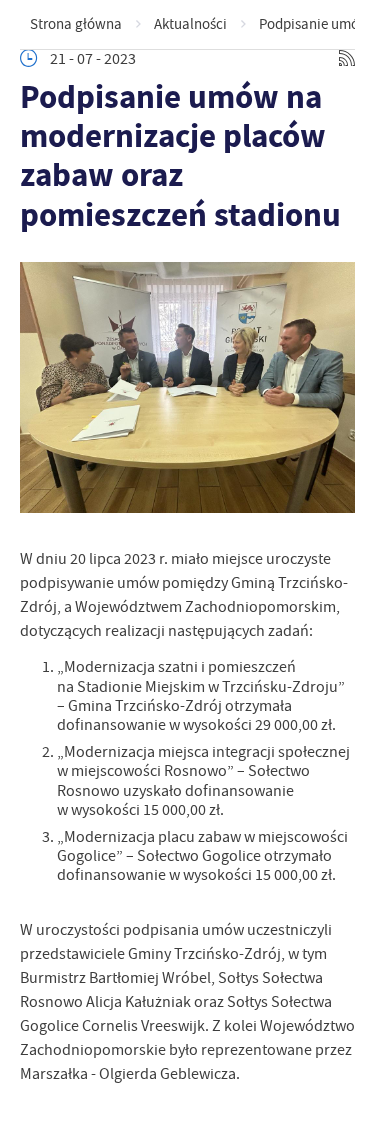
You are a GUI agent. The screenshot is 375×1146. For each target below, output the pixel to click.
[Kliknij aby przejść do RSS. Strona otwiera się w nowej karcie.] (347, 58)
